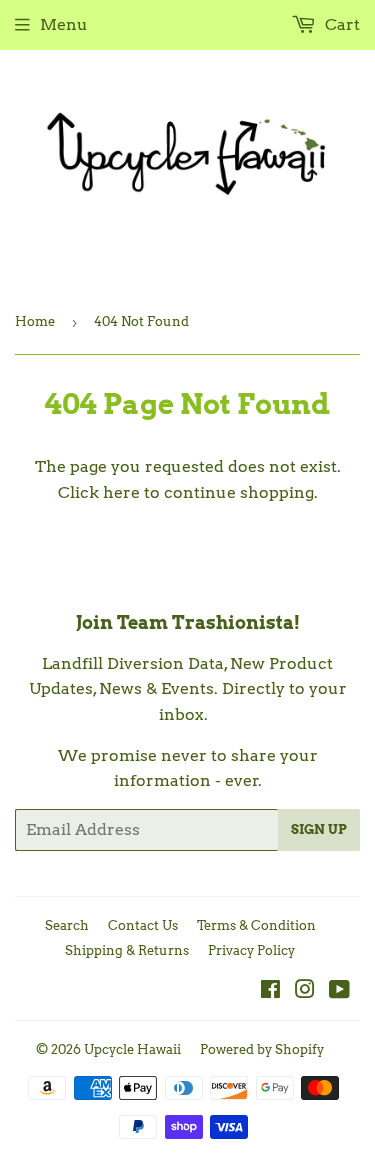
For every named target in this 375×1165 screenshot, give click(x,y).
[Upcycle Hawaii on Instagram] (305, 991)
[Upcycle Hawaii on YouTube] (339, 991)
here (121, 492)
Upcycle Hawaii (132, 1049)
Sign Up (319, 829)
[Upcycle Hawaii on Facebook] (270, 991)
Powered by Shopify (262, 1049)
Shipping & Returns (127, 950)
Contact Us (143, 925)
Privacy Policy (251, 950)
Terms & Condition (256, 925)
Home (35, 321)
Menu (64, 24)
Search (67, 925)
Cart (340, 24)
